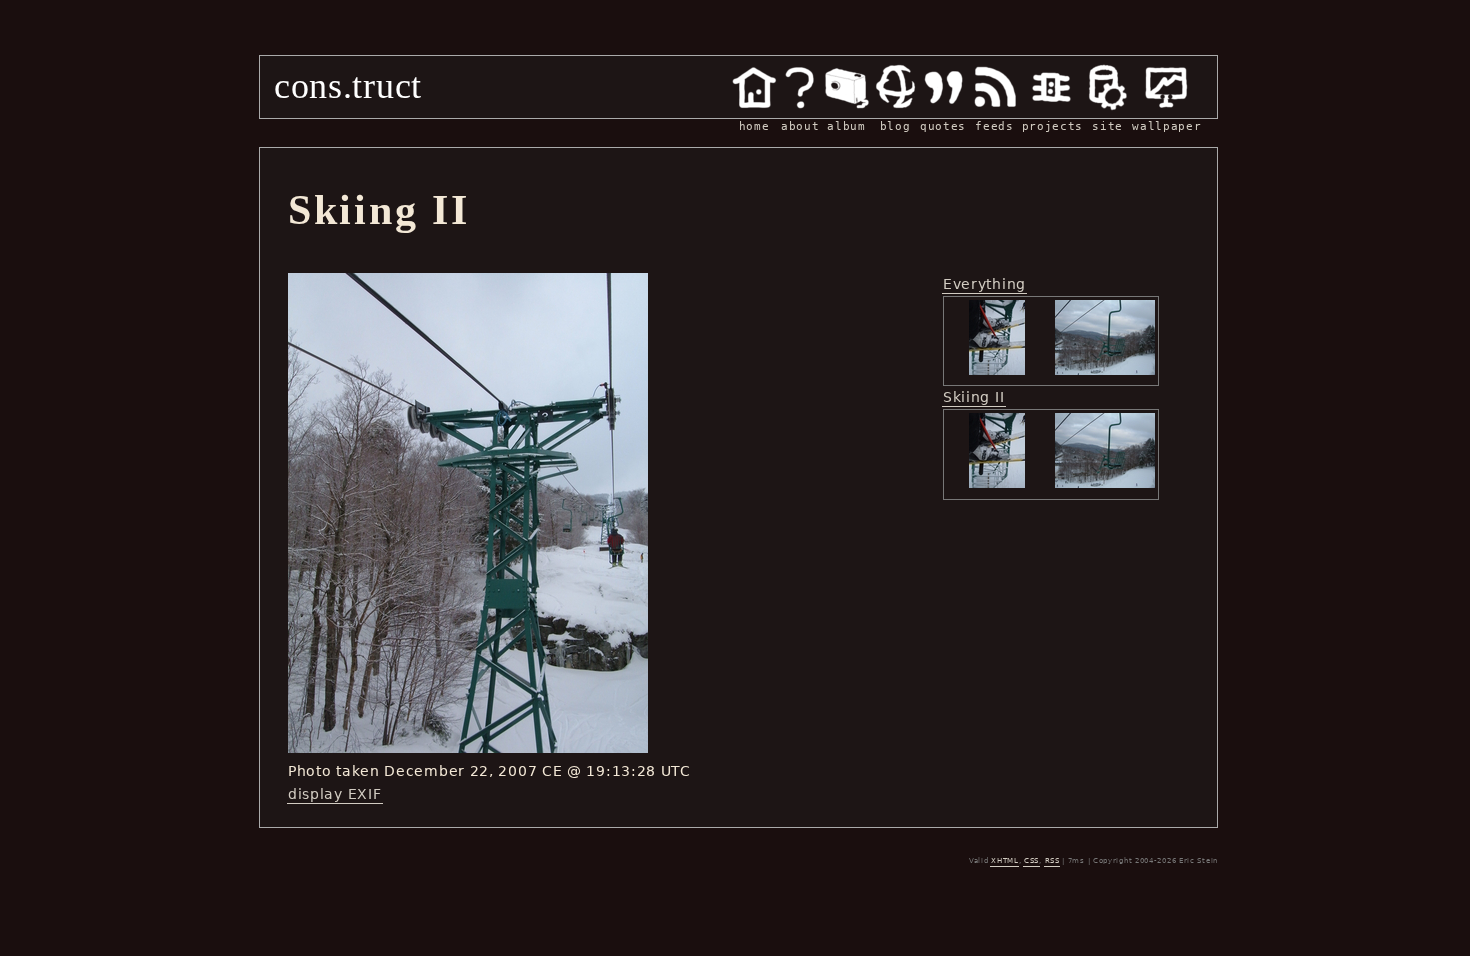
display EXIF (334, 794)
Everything (984, 284)
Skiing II (973, 397)
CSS (1031, 861)
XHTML (1005, 861)
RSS (1052, 861)
